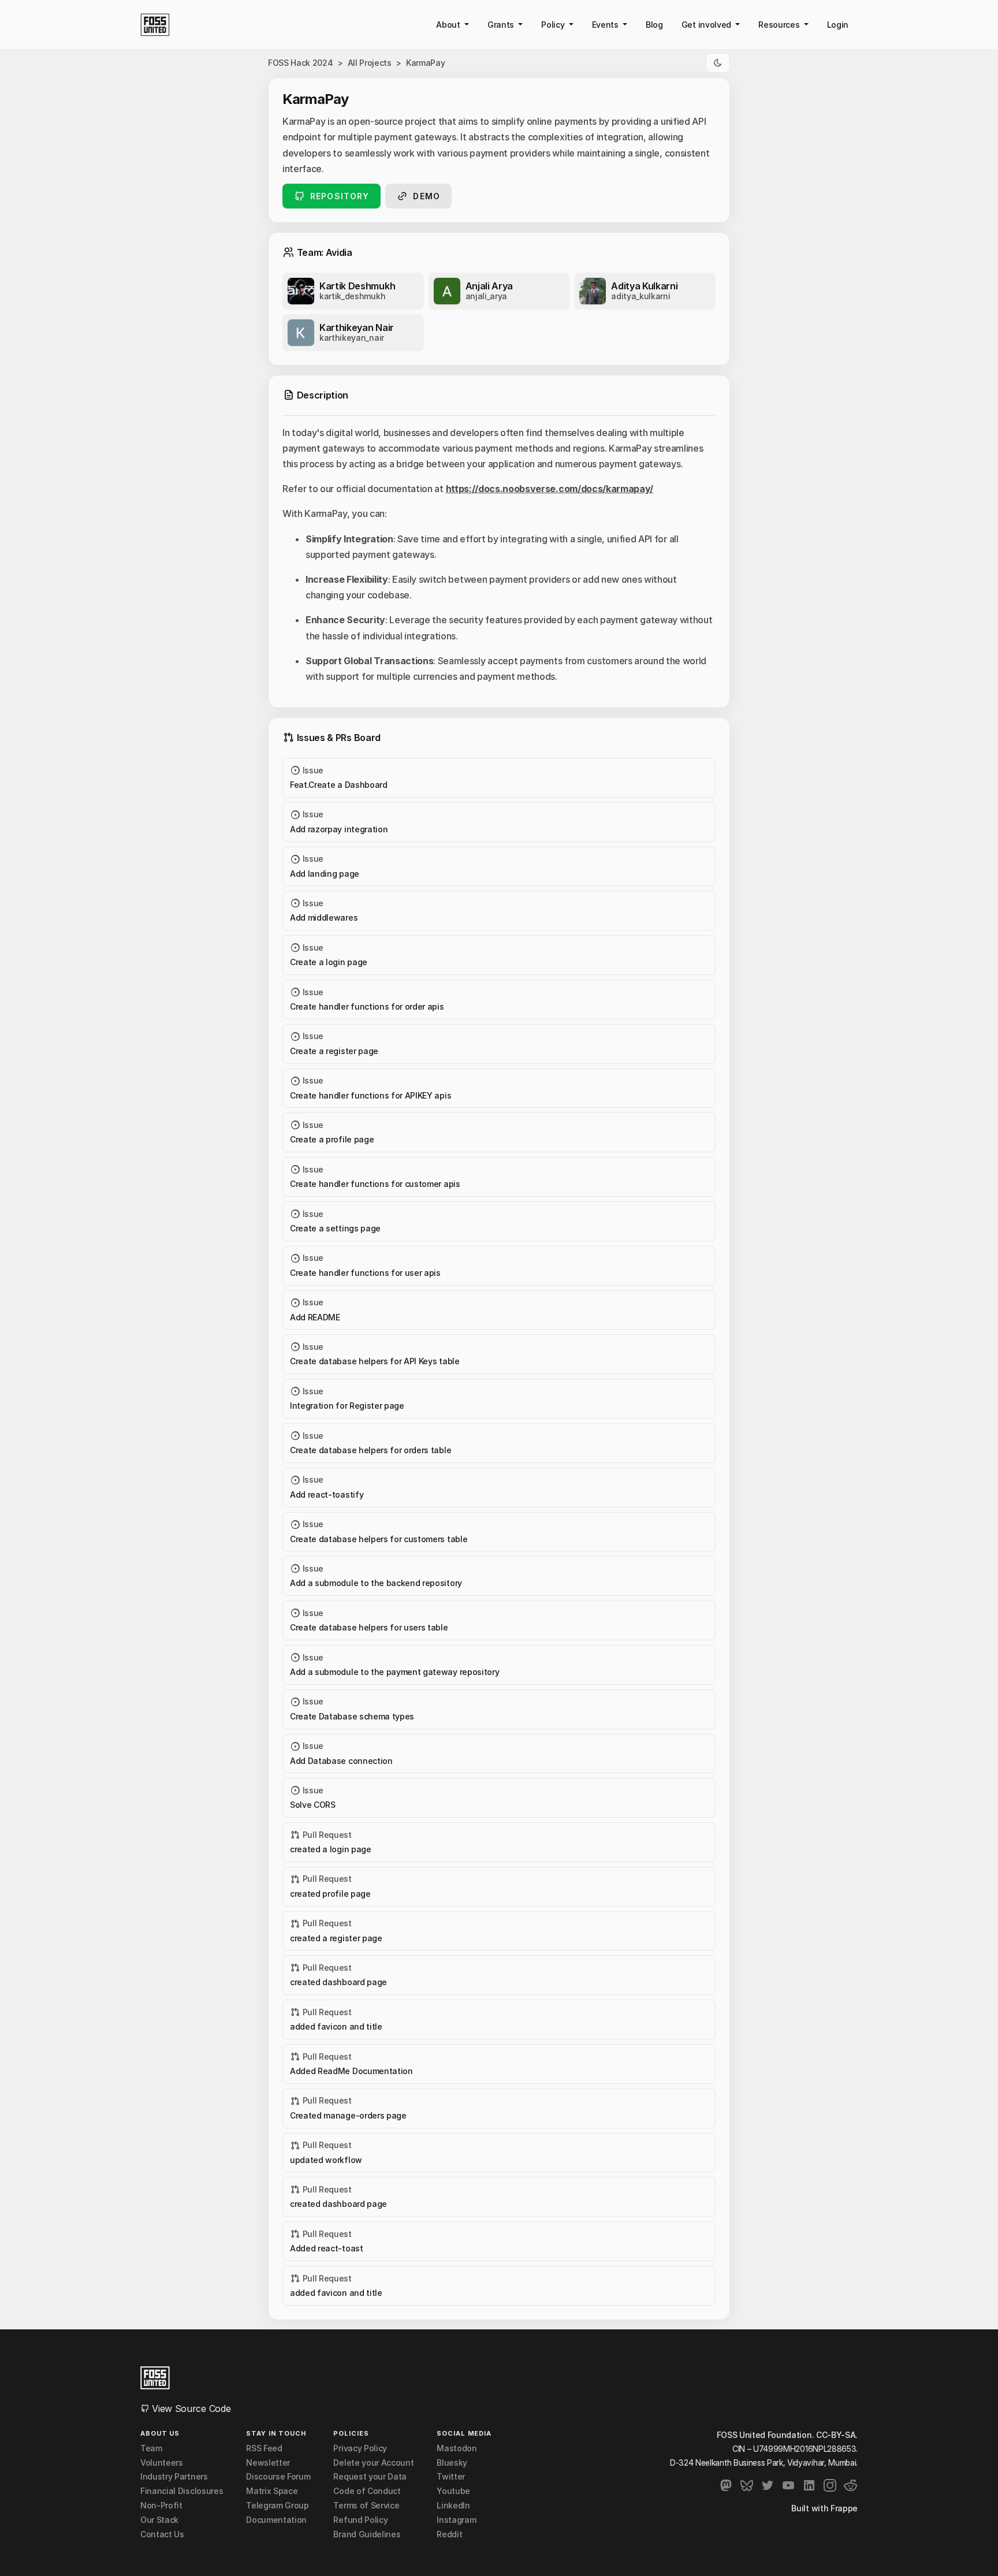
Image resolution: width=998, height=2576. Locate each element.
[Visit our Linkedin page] (809, 2485)
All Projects (370, 63)
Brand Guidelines (367, 2534)
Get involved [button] (707, 25)
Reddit (449, 2534)
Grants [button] (502, 25)
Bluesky (452, 2463)
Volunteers (162, 2463)
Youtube (453, 2491)
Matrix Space (272, 2491)
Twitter (451, 2477)
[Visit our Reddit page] (851, 2485)
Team (151, 2448)
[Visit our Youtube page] (788, 2485)
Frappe (844, 2508)
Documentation (276, 2520)
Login (838, 25)
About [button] (449, 25)
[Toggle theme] (718, 63)
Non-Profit (161, 2506)
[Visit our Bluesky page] (747, 2485)
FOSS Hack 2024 (301, 63)
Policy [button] (554, 25)
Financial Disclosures (182, 2491)
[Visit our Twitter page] (768, 2485)
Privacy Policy (360, 2448)
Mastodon (457, 2448)
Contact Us (162, 2534)
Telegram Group (278, 2506)
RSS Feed (264, 2448)
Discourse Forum (278, 2477)
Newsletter (268, 2463)
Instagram (456, 2520)
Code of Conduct (367, 2491)
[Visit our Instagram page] (830, 2485)
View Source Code (190, 2409)
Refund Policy (360, 2520)
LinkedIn (453, 2506)
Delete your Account (373, 2463)
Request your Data (370, 2477)
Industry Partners (174, 2477)
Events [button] (606, 25)
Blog (654, 25)
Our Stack (159, 2520)
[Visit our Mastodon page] (726, 2485)
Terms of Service (366, 2506)
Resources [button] (780, 25)
